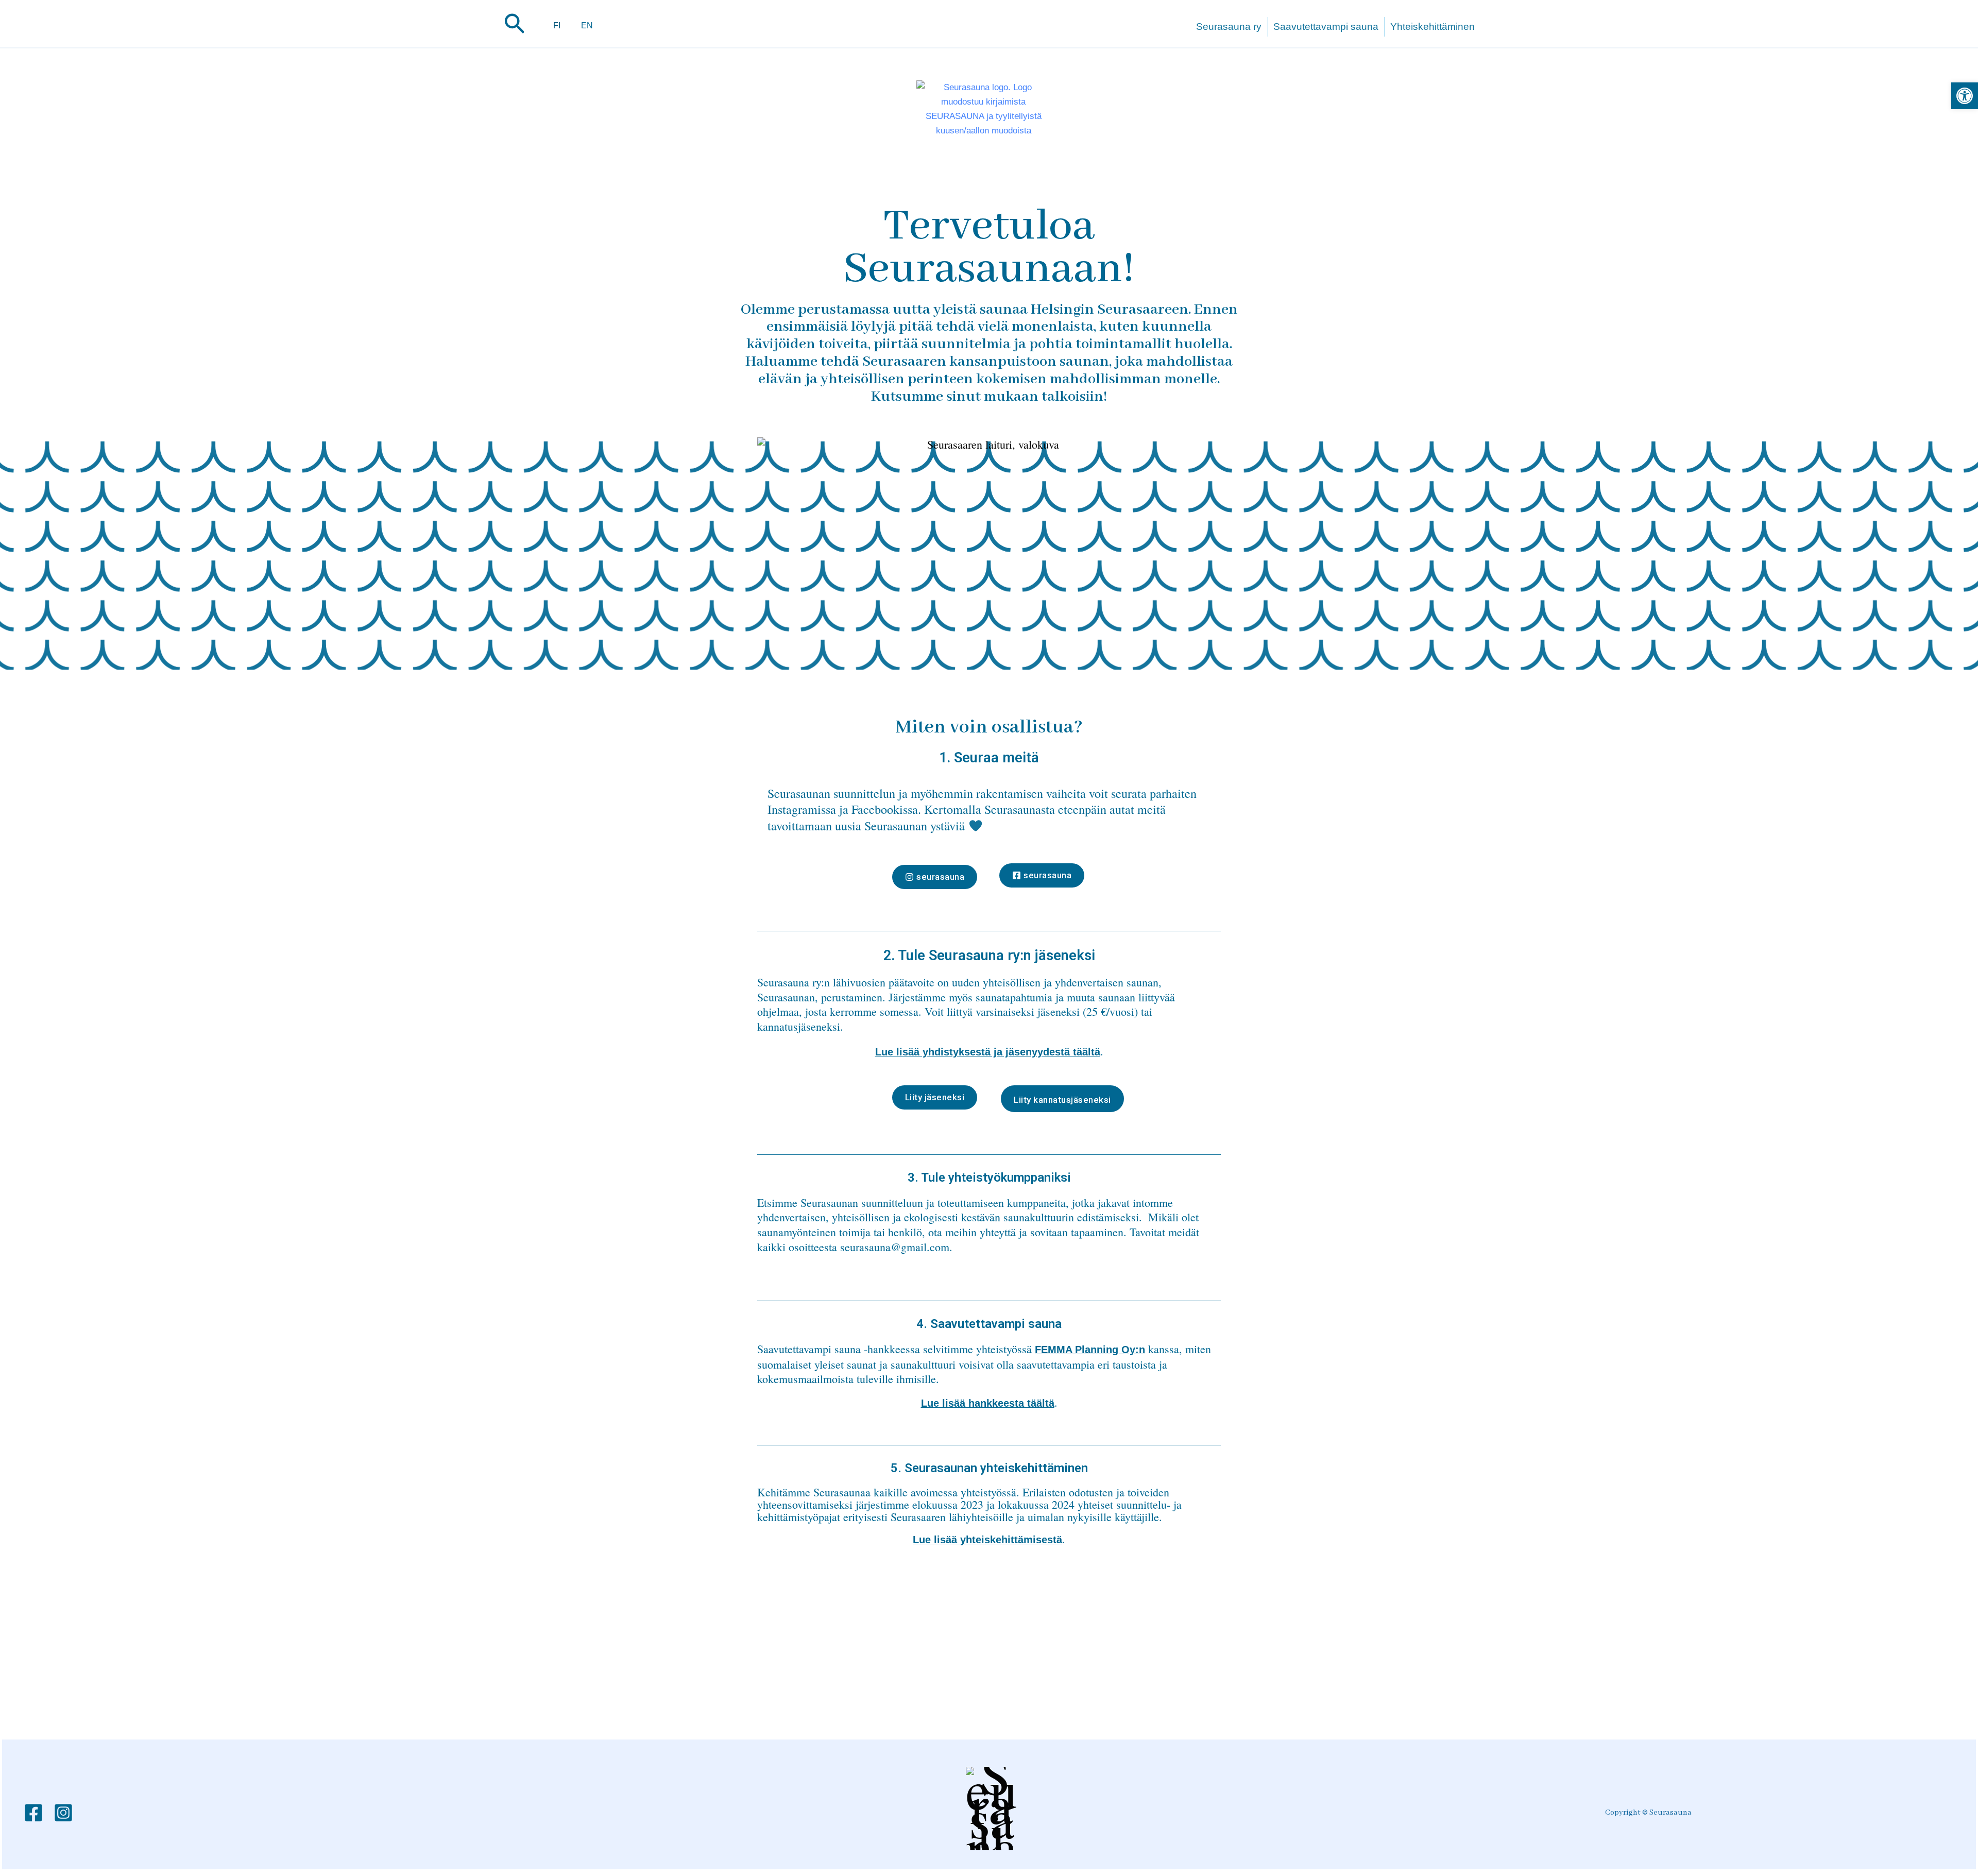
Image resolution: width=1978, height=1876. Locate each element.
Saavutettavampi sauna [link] (1326, 27)
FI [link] (557, 25)
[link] (1965, 96)
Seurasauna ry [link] (1229, 27)
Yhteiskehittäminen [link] (1433, 27)
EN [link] (587, 25)
